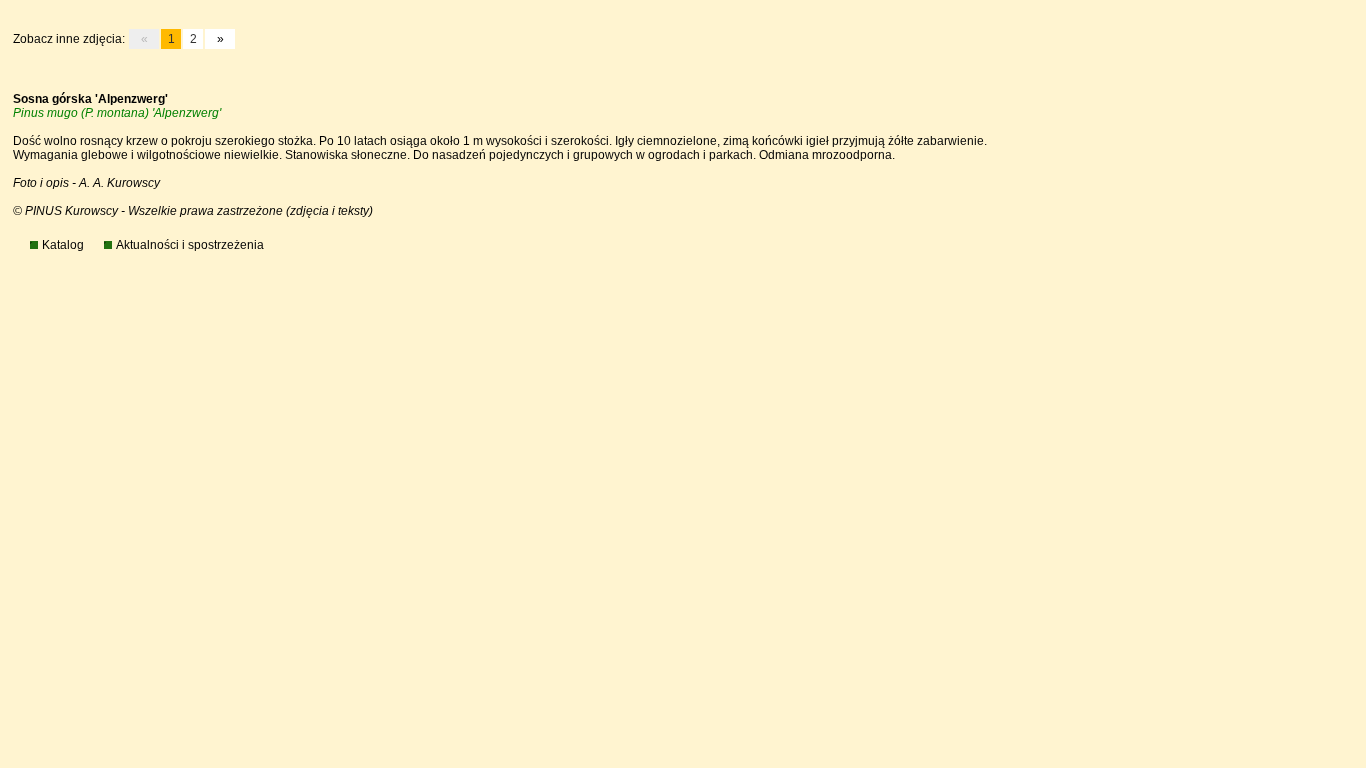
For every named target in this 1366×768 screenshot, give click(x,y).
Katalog (63, 245)
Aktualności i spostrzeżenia (190, 245)
